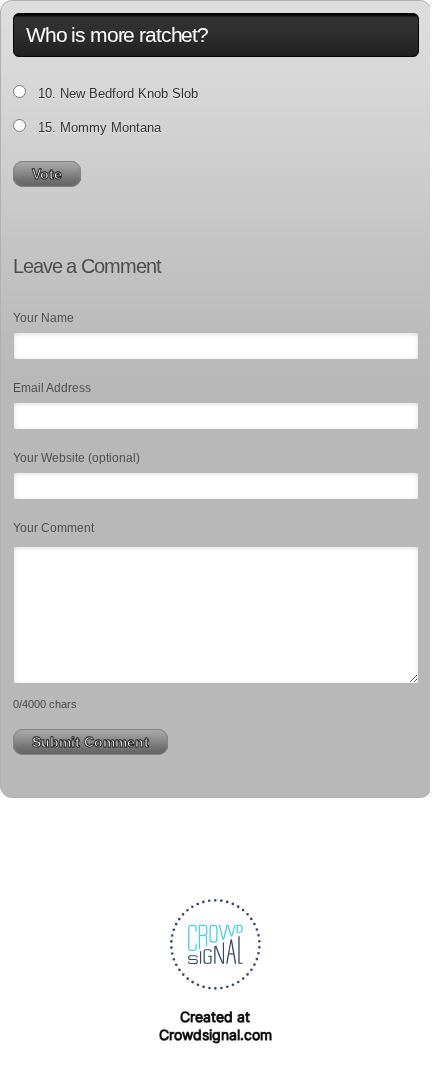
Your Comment (53, 528)
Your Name (43, 318)
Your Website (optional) (76, 458)
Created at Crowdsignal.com (215, 1025)
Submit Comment (90, 742)
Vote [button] (47, 174)
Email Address (52, 388)
